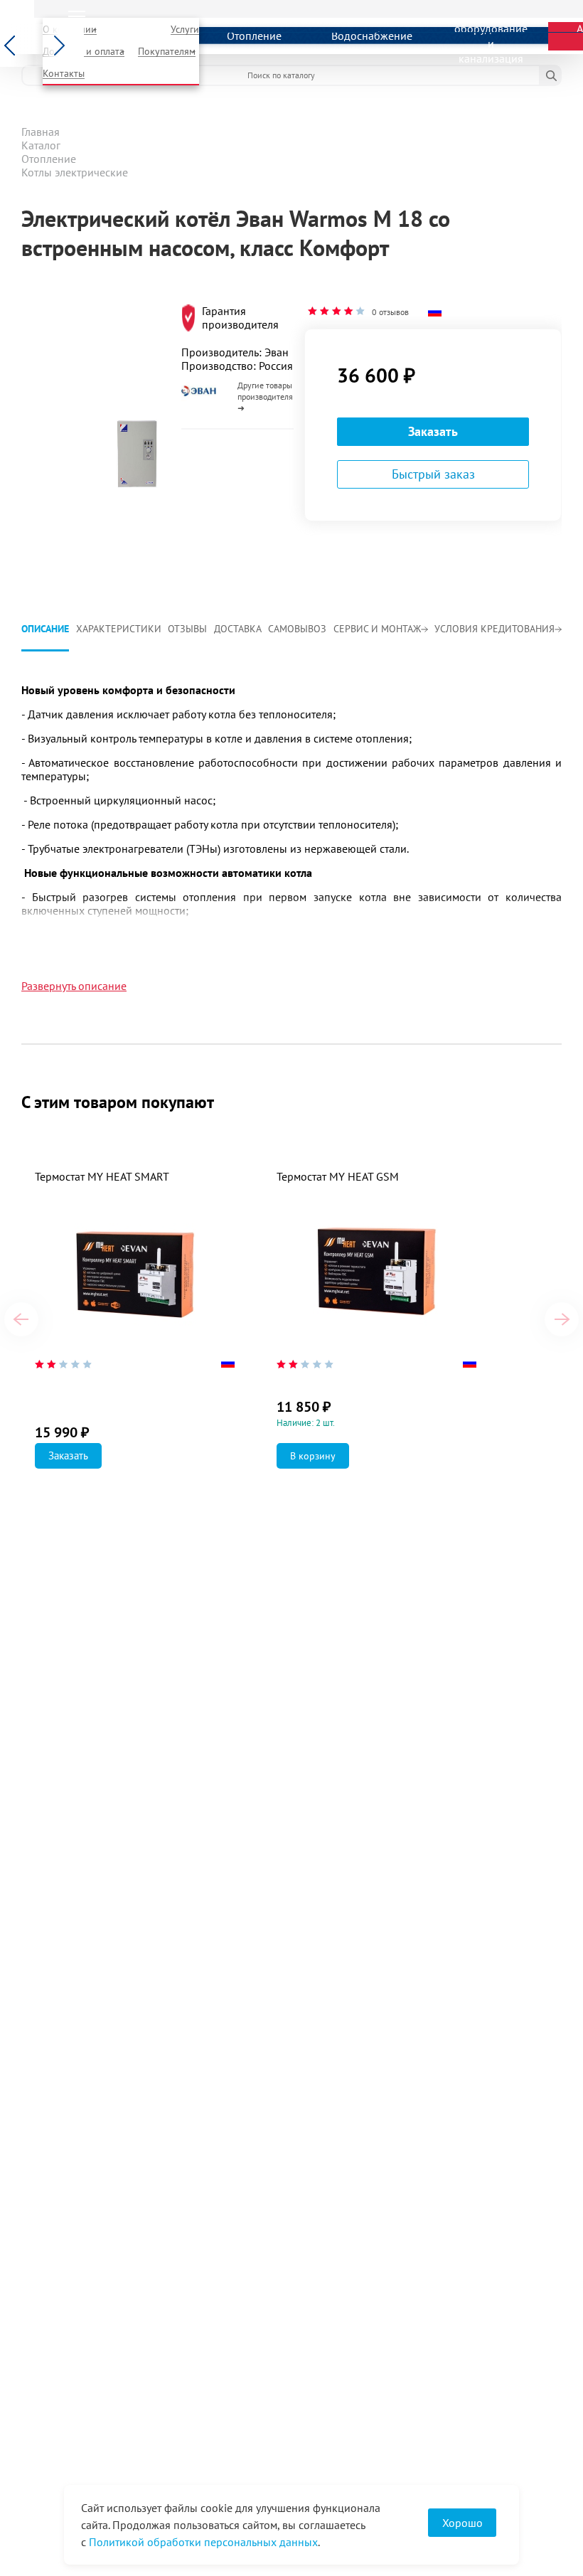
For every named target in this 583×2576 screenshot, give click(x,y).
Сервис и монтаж (377, 629)
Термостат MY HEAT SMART (102, 1176)
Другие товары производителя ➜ (265, 396)
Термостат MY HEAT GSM (338, 1176)
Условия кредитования (494, 629)
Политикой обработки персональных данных (203, 2542)
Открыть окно (55, 297)
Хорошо (462, 2523)
